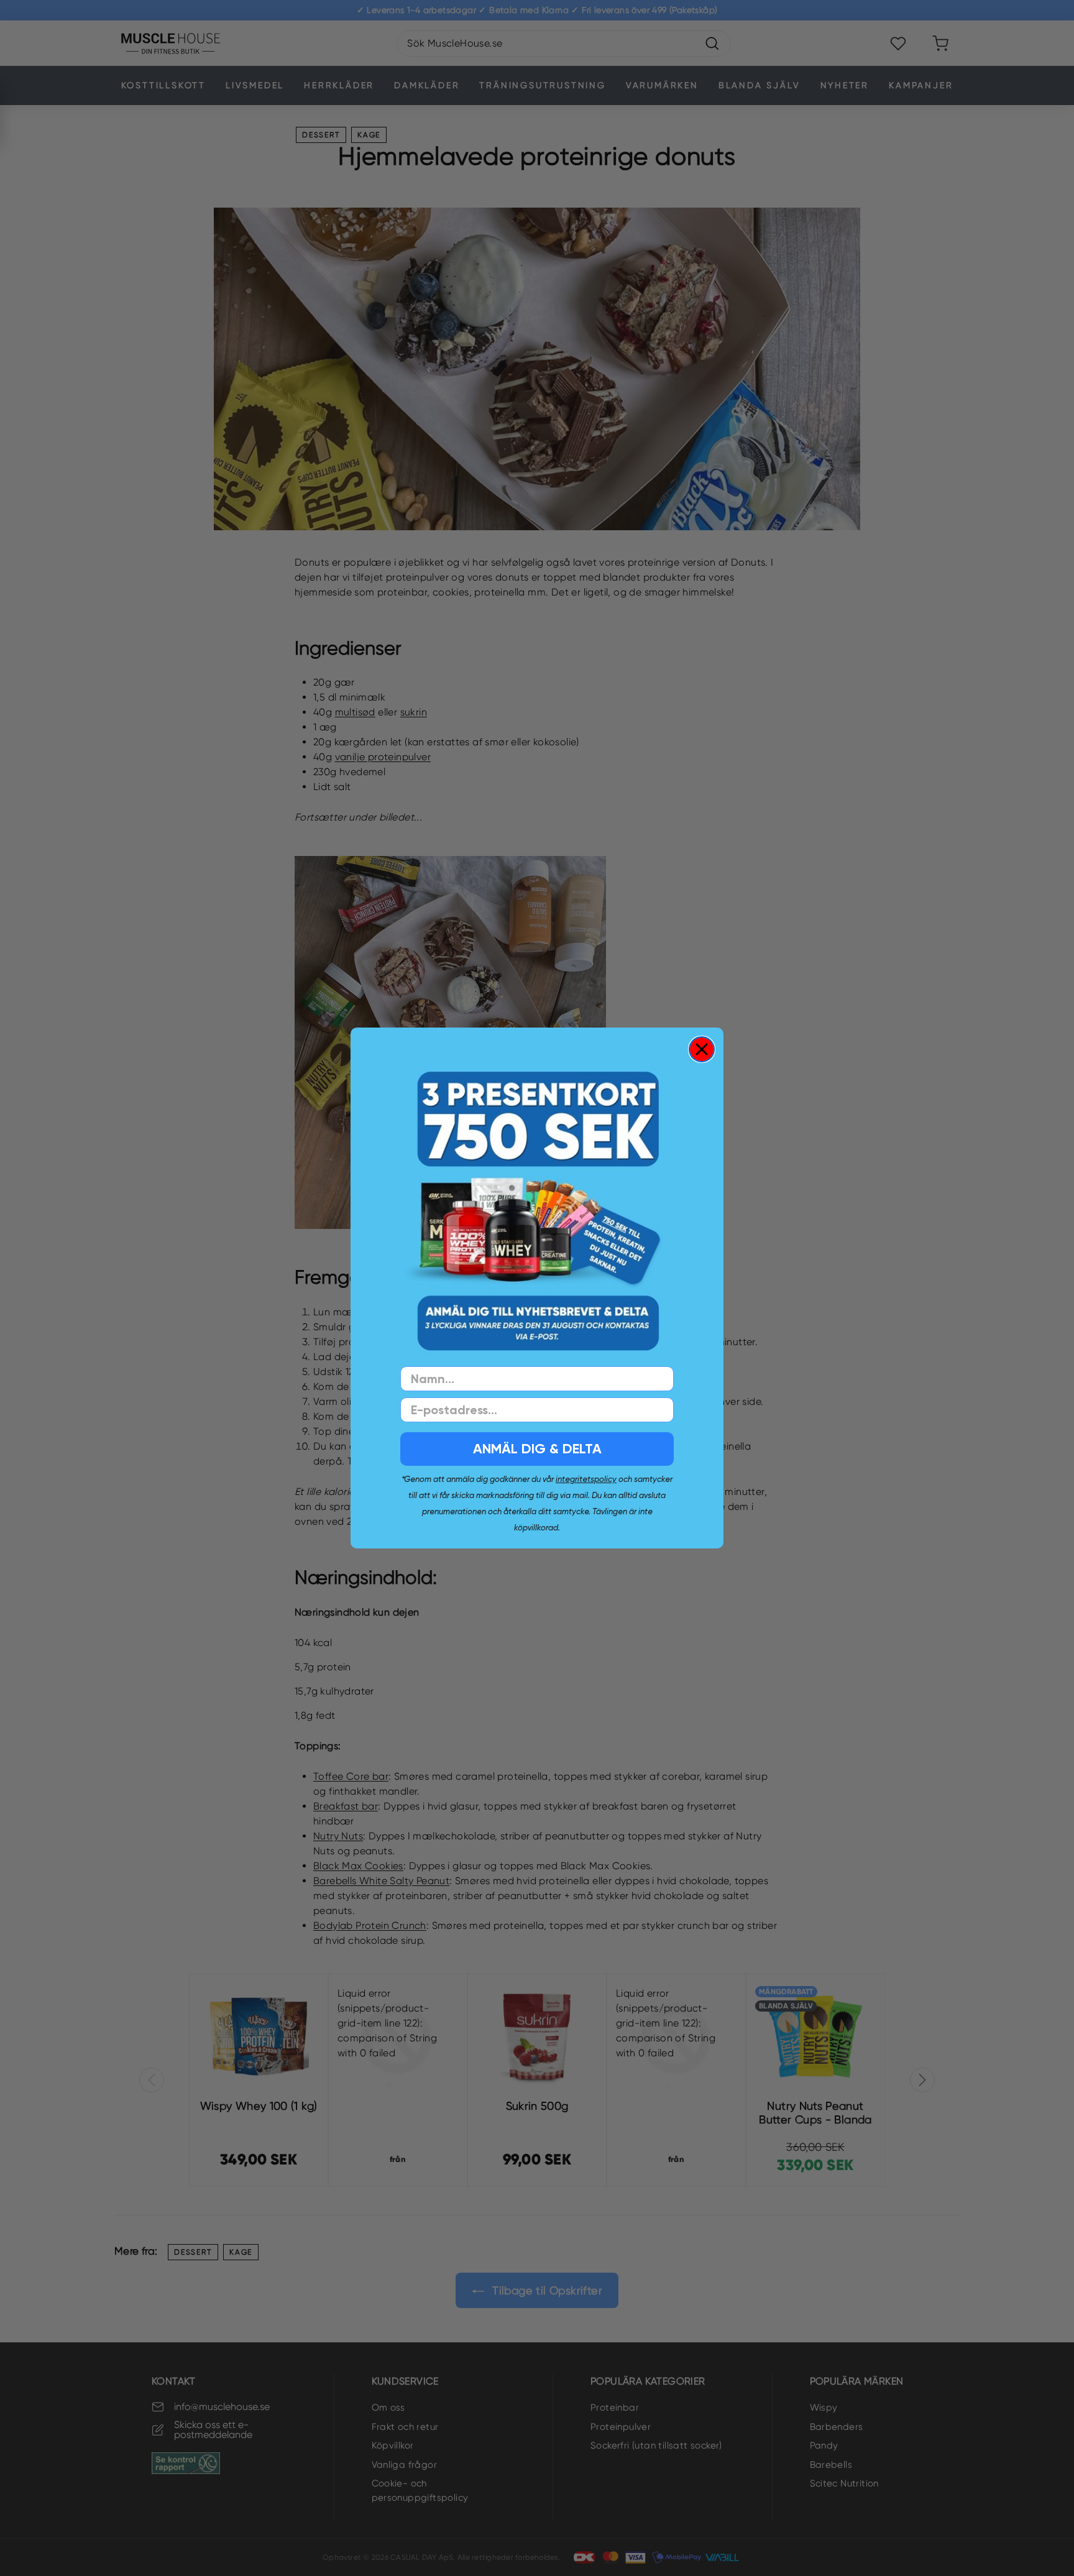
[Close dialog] (702, 1049)
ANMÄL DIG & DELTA (537, 1449)
